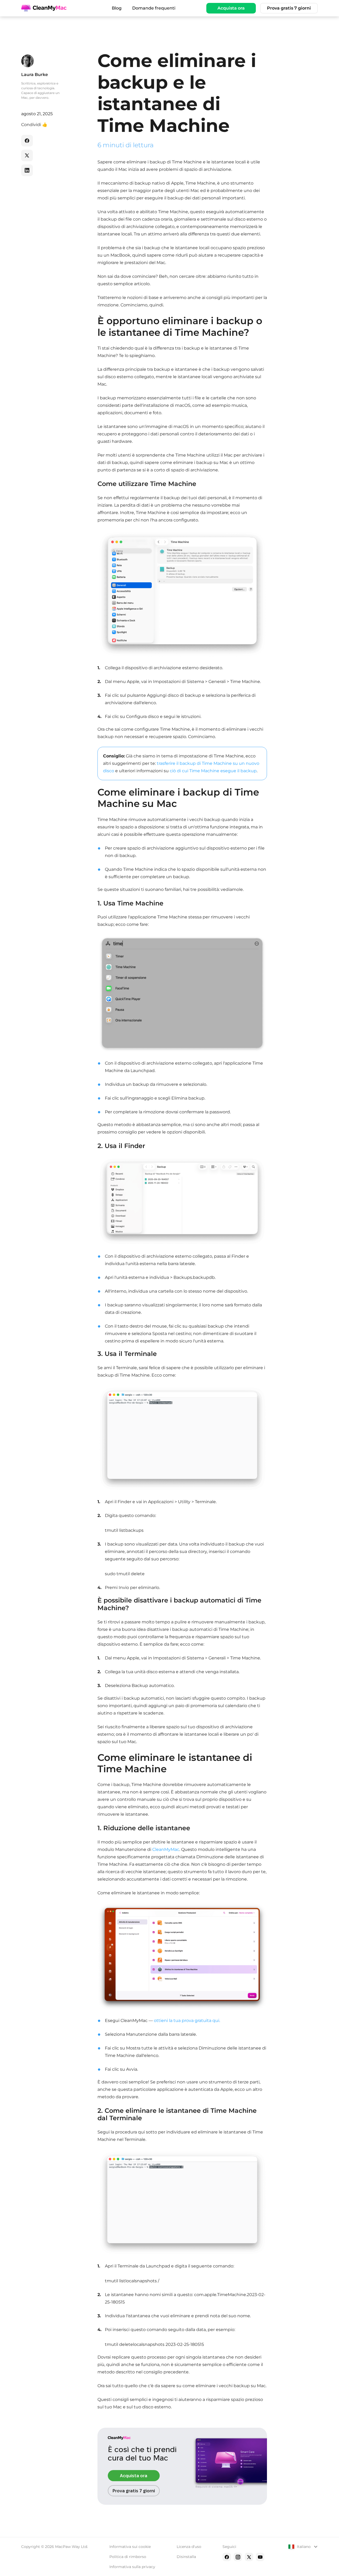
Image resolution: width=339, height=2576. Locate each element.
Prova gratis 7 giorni (289, 8)
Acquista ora (231, 8)
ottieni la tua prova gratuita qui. (187, 2021)
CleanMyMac (166, 1849)
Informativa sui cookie (130, 2547)
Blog (117, 8)
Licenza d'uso (189, 2547)
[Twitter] (249, 2557)
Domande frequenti (154, 8)
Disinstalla (186, 2557)
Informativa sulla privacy (132, 2567)
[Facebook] (227, 2557)
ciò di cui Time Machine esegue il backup (213, 771)
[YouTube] (260, 2557)
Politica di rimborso (128, 2557)
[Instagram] (238, 2557)
